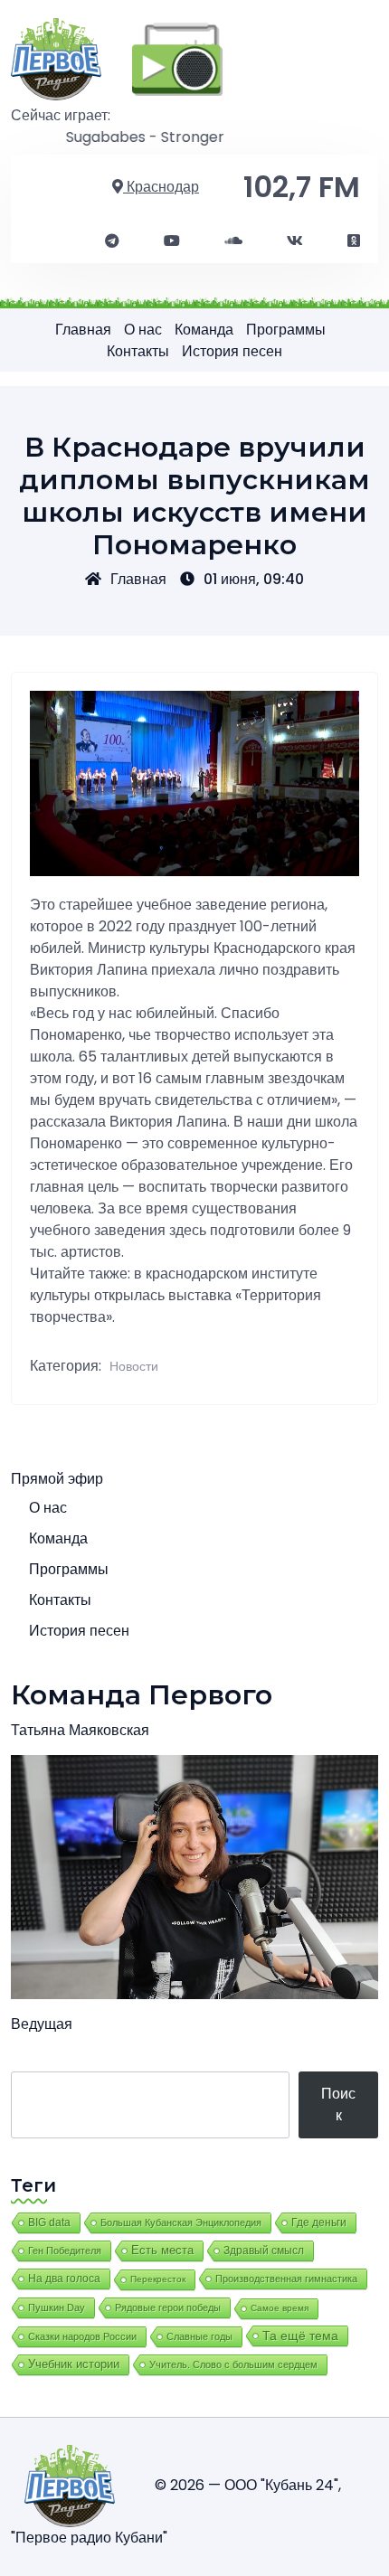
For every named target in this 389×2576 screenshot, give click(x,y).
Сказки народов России (82, 2336)
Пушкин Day (57, 2307)
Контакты (138, 351)
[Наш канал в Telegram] (112, 241)
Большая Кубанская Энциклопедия (181, 2222)
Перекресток (158, 2279)
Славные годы (199, 2336)
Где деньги (319, 2222)
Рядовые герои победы (168, 2307)
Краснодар (161, 187)
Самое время (280, 2308)
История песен (232, 351)
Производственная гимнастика (286, 2279)
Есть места (162, 2250)
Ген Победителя (65, 2250)
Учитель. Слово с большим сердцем (233, 2364)
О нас (143, 330)
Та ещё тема (300, 2335)
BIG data (49, 2222)
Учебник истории (74, 2364)
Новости (134, 1366)
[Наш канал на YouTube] (172, 241)
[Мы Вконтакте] (295, 241)
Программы (286, 330)
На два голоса (64, 2278)
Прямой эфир (57, 1479)
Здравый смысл (264, 2250)
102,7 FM (302, 187)
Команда (204, 330)
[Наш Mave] (233, 241)
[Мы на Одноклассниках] (354, 241)
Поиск (338, 2104)
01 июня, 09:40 (254, 579)
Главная (83, 330)
